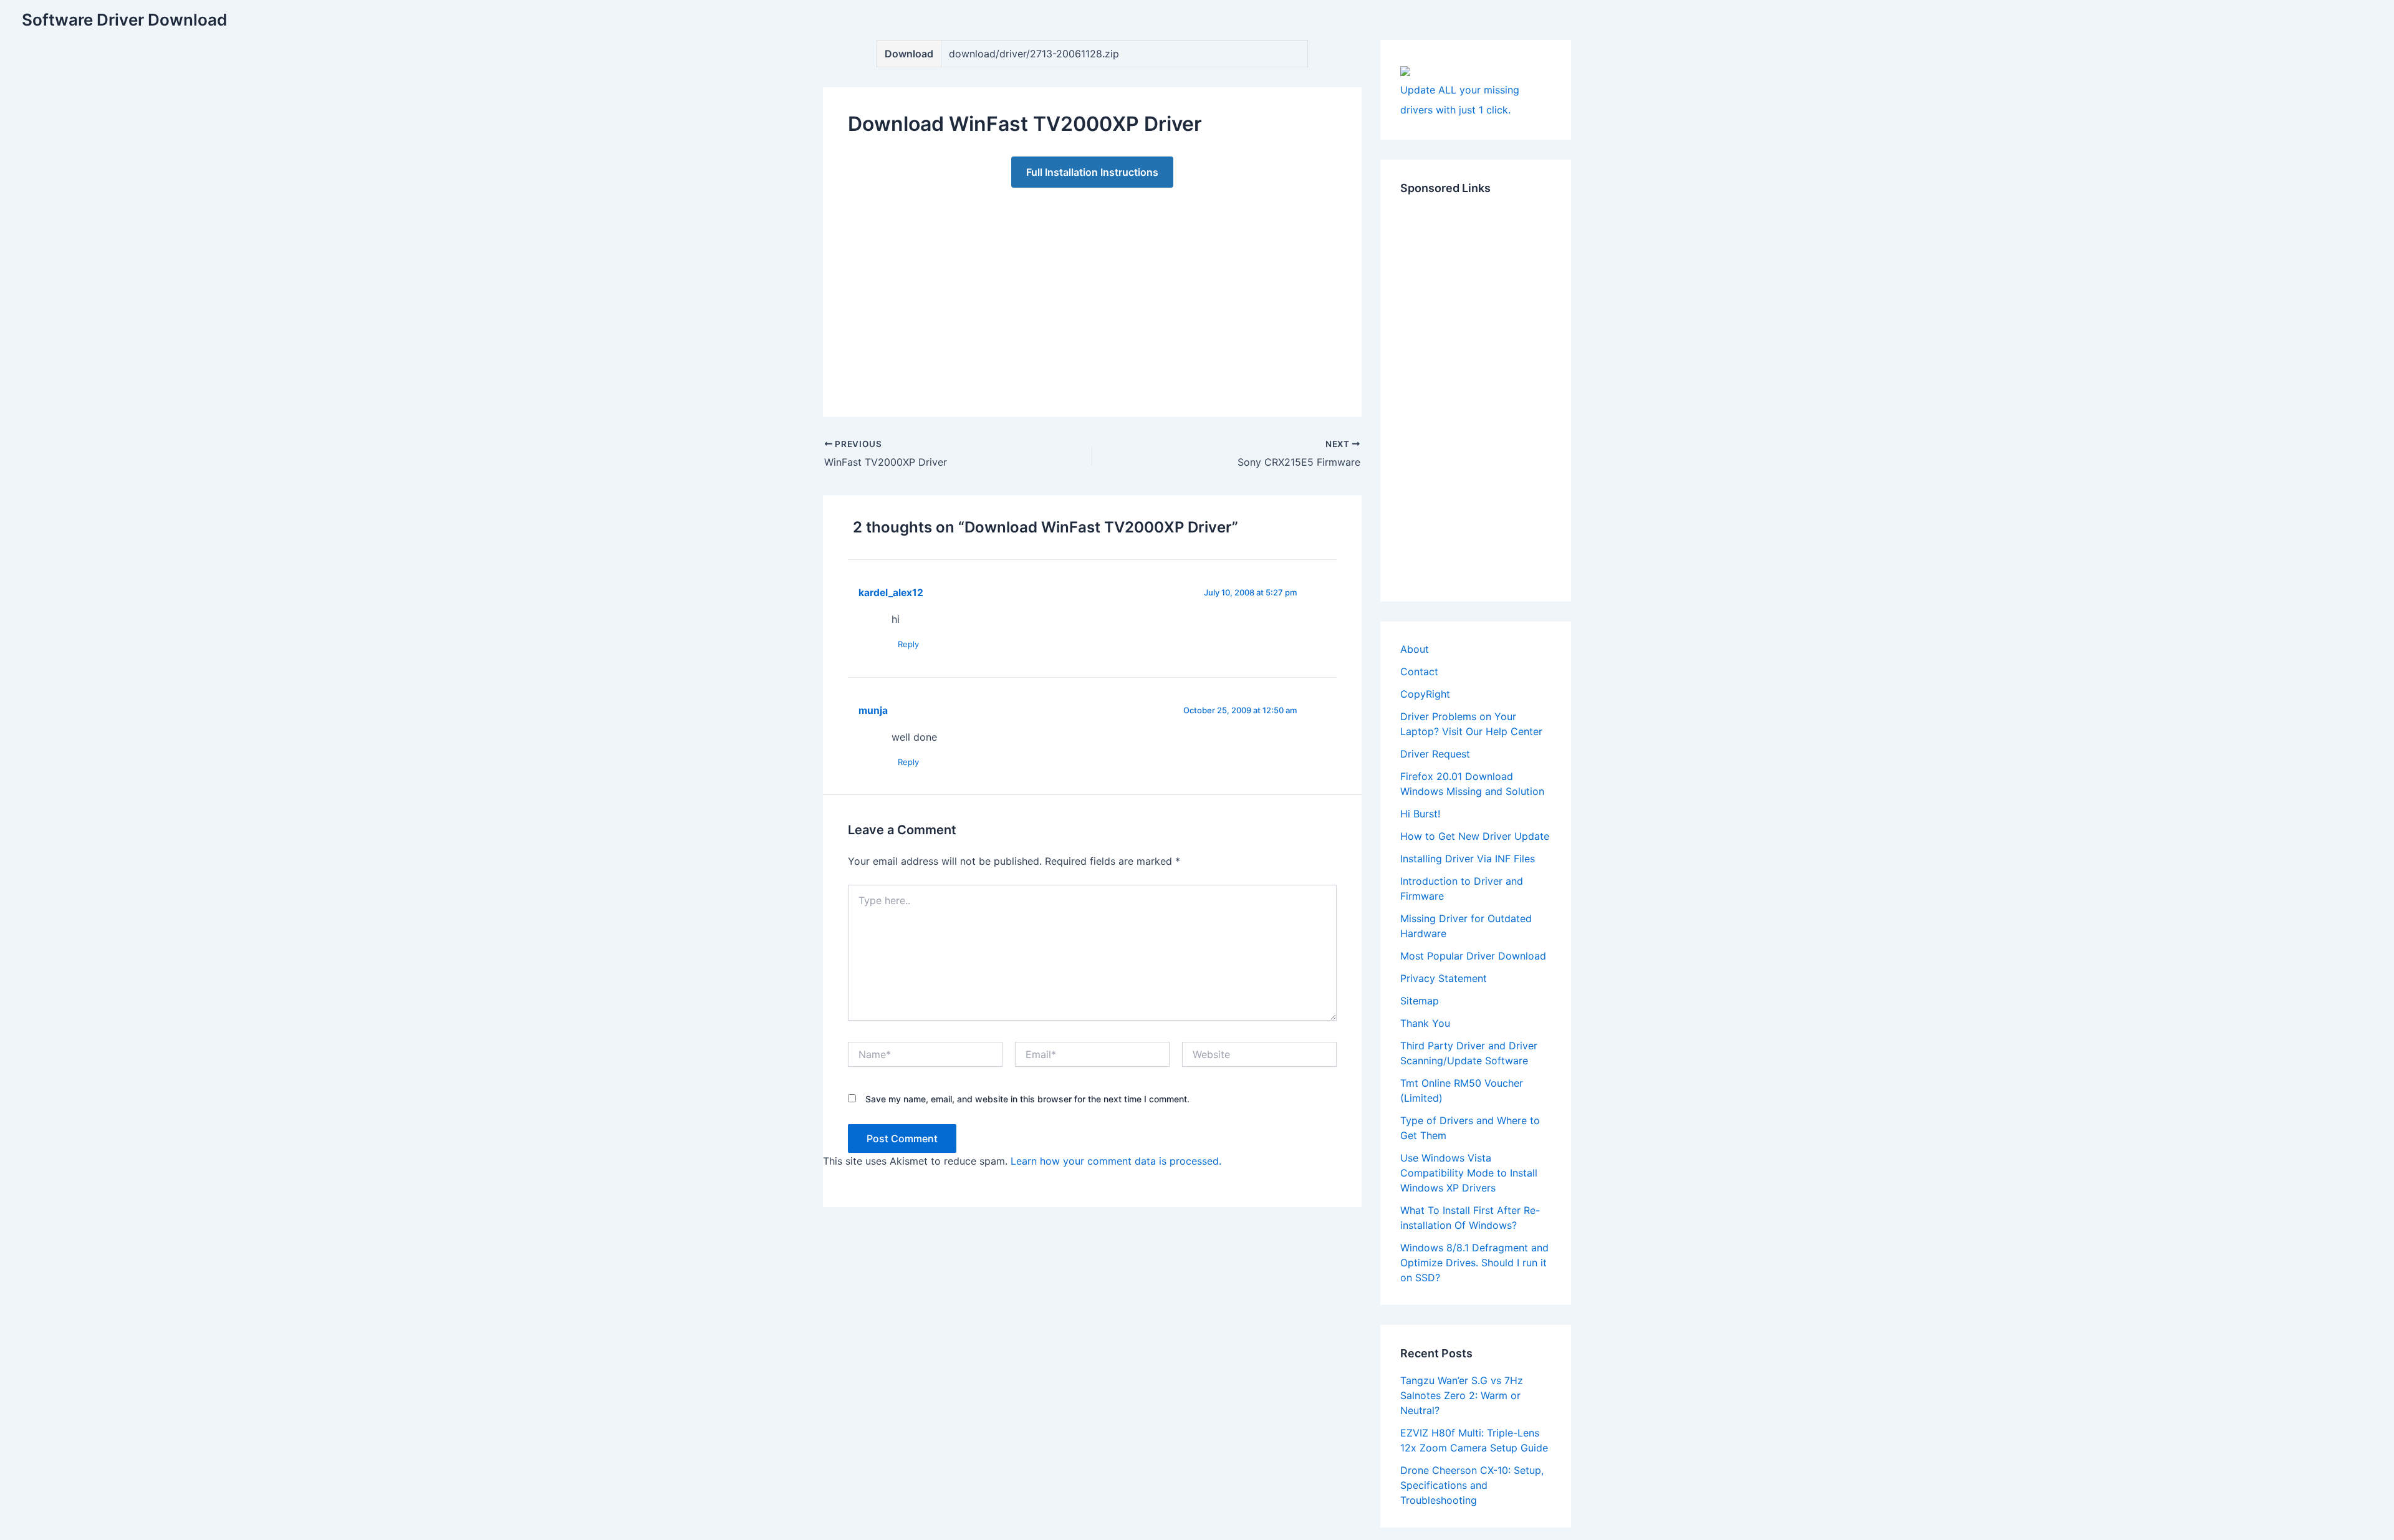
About (1415, 649)
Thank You (1425, 1023)
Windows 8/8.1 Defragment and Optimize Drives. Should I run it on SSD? (1474, 1263)
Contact (1419, 671)
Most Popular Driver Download (1473, 956)
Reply (908, 644)
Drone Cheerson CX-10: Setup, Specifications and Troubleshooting (1472, 1485)
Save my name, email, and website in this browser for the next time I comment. (1027, 1099)
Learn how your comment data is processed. (1116, 1161)
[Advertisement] (1092, 290)
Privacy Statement (1444, 978)
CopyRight (1425, 694)
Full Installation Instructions (1092, 172)
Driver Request (1435, 754)
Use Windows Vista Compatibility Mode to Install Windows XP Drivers (1469, 1173)
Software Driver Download (124, 20)
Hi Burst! (1420, 814)
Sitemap (1420, 1001)
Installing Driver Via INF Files (1468, 859)
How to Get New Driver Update (1475, 836)
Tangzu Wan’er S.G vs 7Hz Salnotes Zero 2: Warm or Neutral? (1462, 1395)
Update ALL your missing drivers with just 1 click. (1460, 100)
